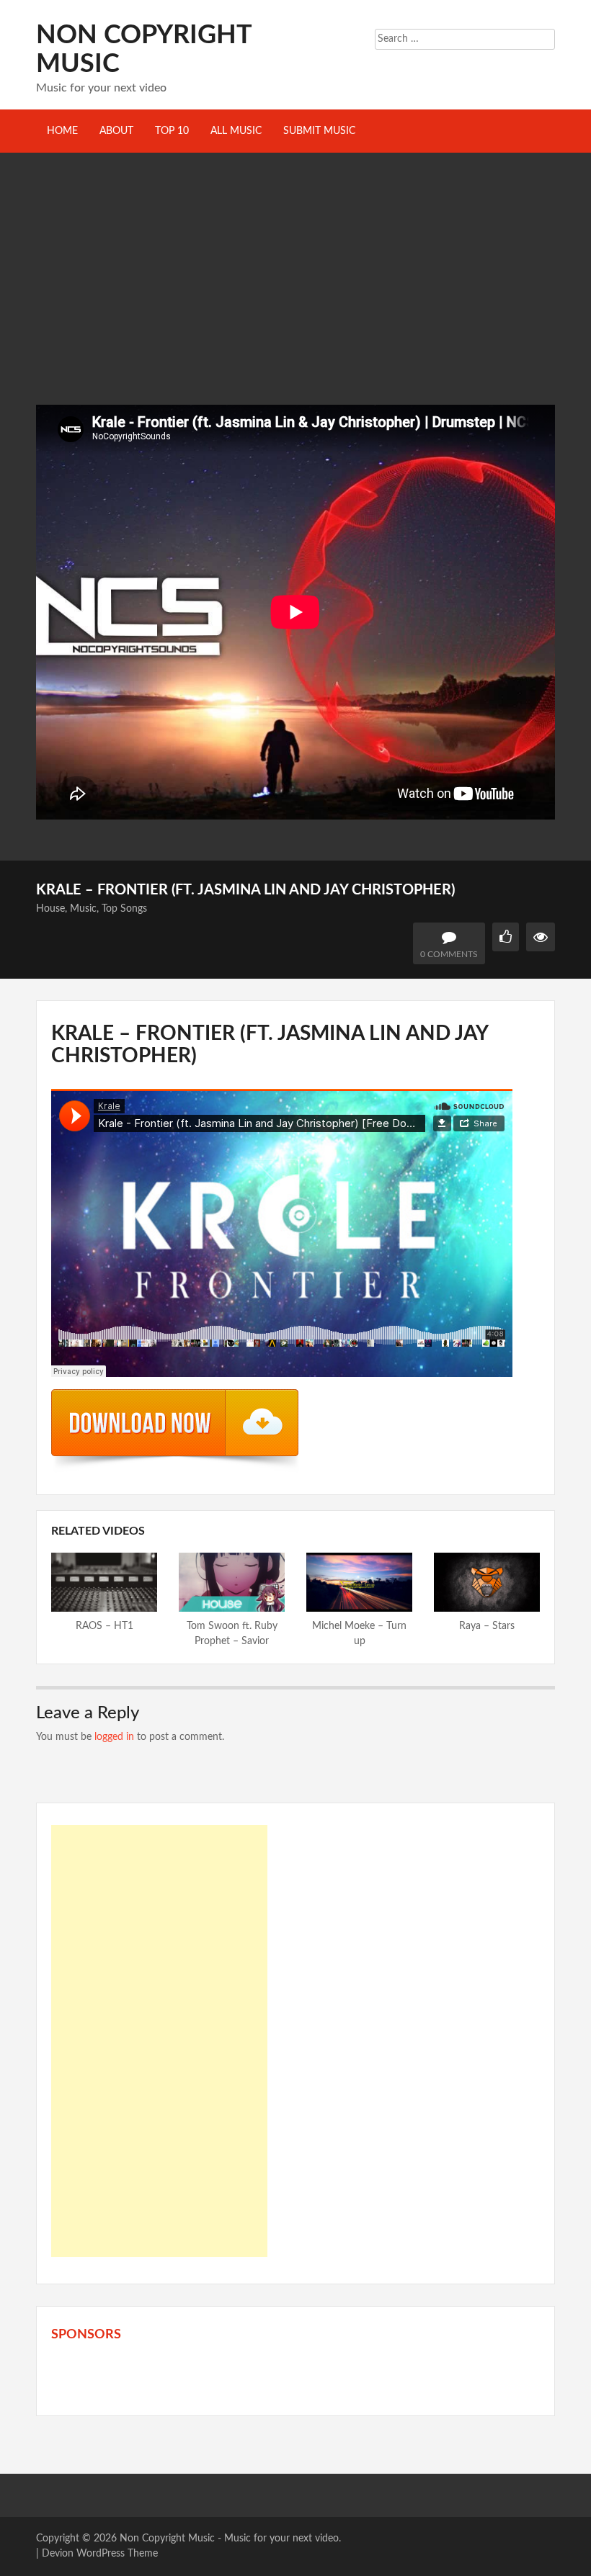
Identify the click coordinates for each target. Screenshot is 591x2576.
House (50, 909)
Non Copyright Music (167, 2539)
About (116, 131)
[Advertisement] (295, 297)
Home (62, 131)
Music (83, 909)
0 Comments (449, 954)
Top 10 (172, 131)
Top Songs (124, 909)
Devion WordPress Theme (100, 2554)
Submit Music (319, 131)
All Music (236, 131)
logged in (114, 1737)
